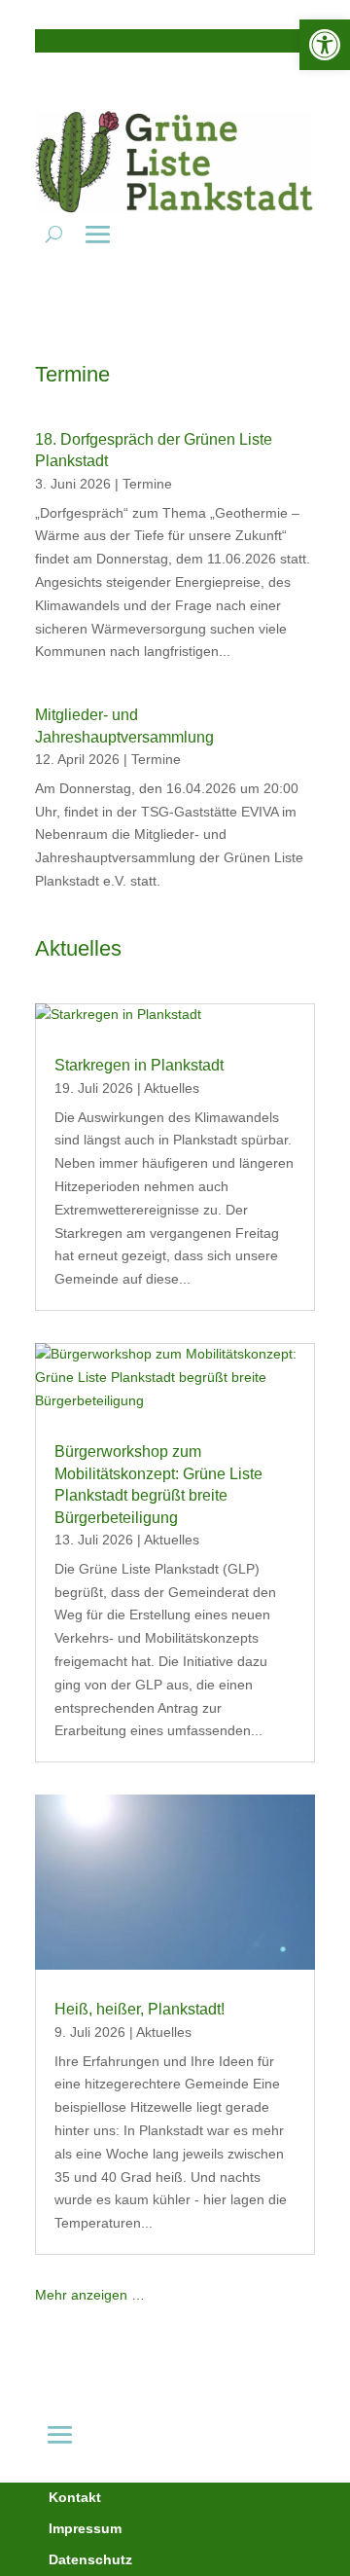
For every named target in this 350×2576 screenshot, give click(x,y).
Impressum (85, 2528)
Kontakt (75, 2497)
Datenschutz (90, 2559)
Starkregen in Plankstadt (139, 1065)
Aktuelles (172, 1088)
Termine (147, 484)
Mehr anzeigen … (90, 2295)
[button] (325, 45)
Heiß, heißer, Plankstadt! (140, 2009)
